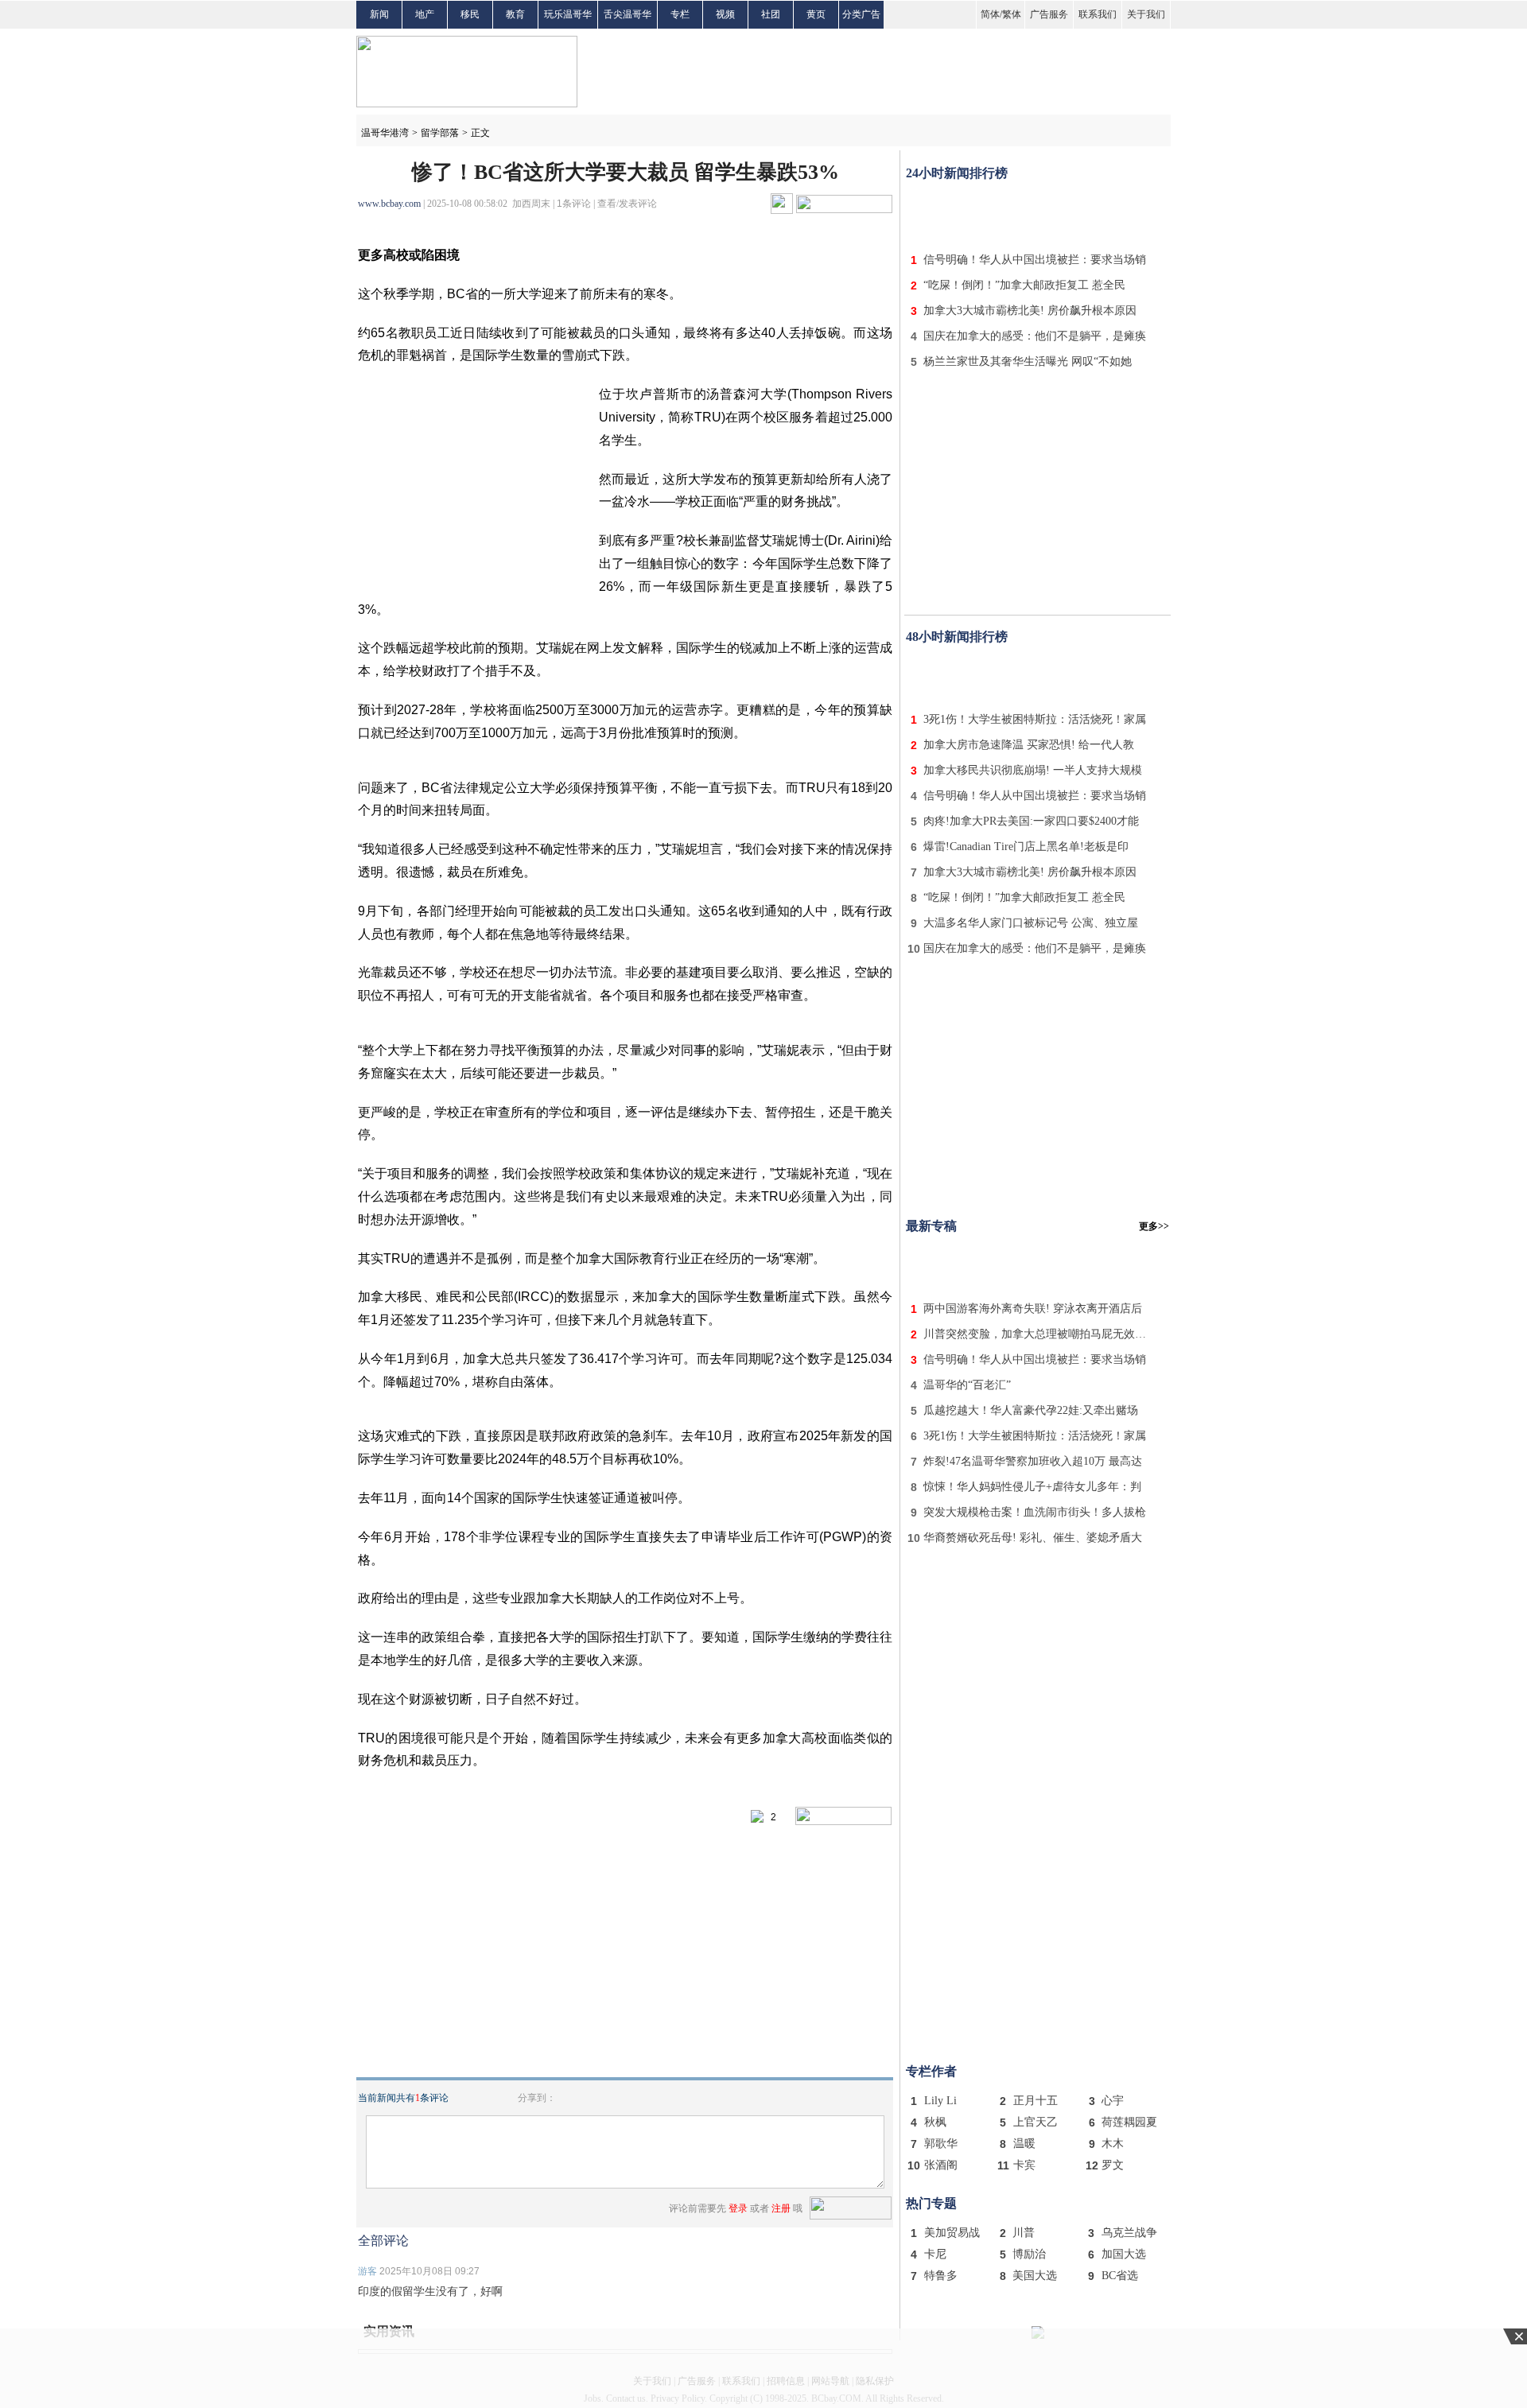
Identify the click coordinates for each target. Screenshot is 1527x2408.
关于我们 (1146, 14)
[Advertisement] (1038, 213)
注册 (781, 2208)
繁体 (1012, 14)
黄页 (816, 14)
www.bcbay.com (389, 204)
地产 (425, 14)
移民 (470, 14)
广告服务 (1049, 14)
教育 (515, 14)
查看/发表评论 (627, 204)
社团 (771, 14)
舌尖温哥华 (628, 14)
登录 (738, 2208)
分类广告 (861, 14)
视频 (725, 14)
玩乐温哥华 (568, 14)
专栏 (680, 14)
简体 (990, 14)
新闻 (379, 14)
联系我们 (1098, 14)
